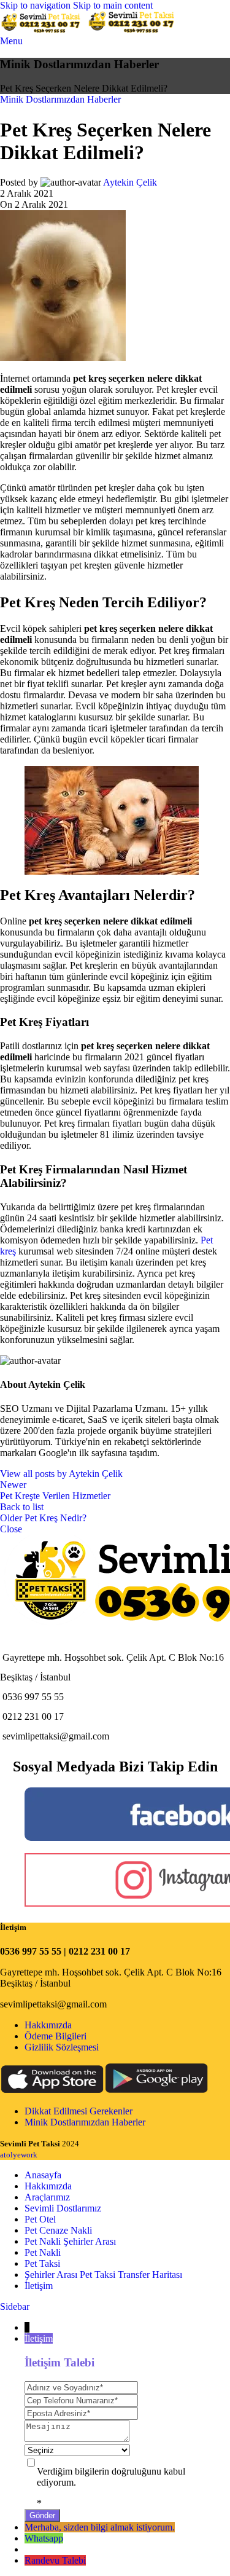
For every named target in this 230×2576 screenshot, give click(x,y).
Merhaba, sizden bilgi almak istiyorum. (100, 2527)
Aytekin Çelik (130, 182)
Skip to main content (113, 5)
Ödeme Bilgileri (56, 2036)
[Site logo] (44, 30)
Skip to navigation (36, 5)
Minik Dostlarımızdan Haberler (60, 99)
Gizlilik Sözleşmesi (62, 2047)
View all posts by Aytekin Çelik (61, 1474)
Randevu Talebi (55, 2560)
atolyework (19, 2155)
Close (11, 1529)
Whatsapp (44, 2538)
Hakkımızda (48, 2025)
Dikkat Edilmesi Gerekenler (79, 2111)
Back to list (22, 1507)
